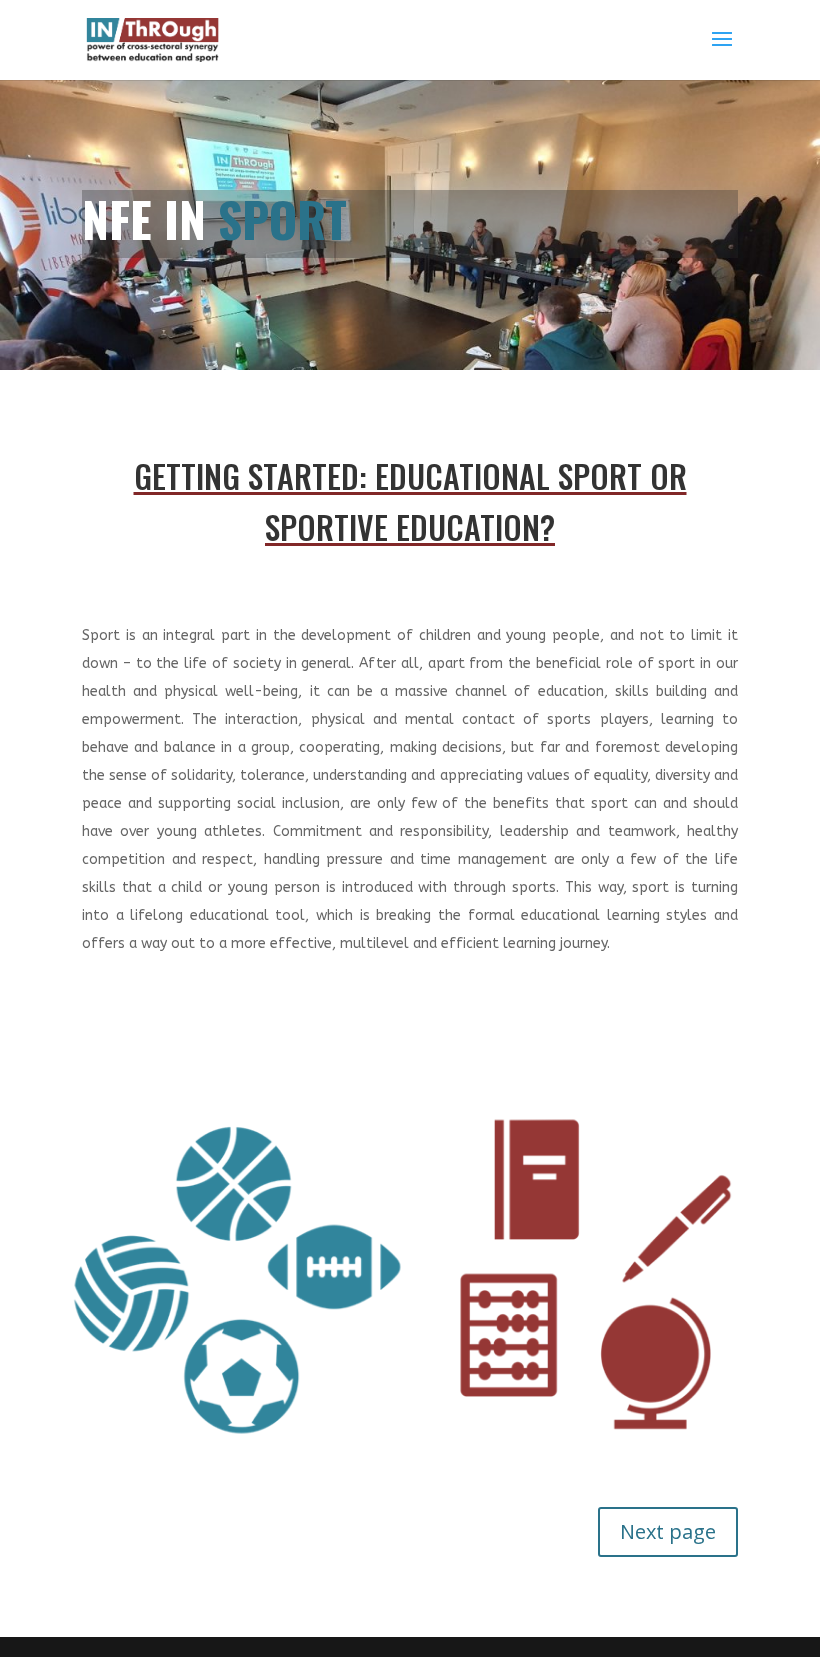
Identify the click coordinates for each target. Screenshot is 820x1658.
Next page (668, 1531)
